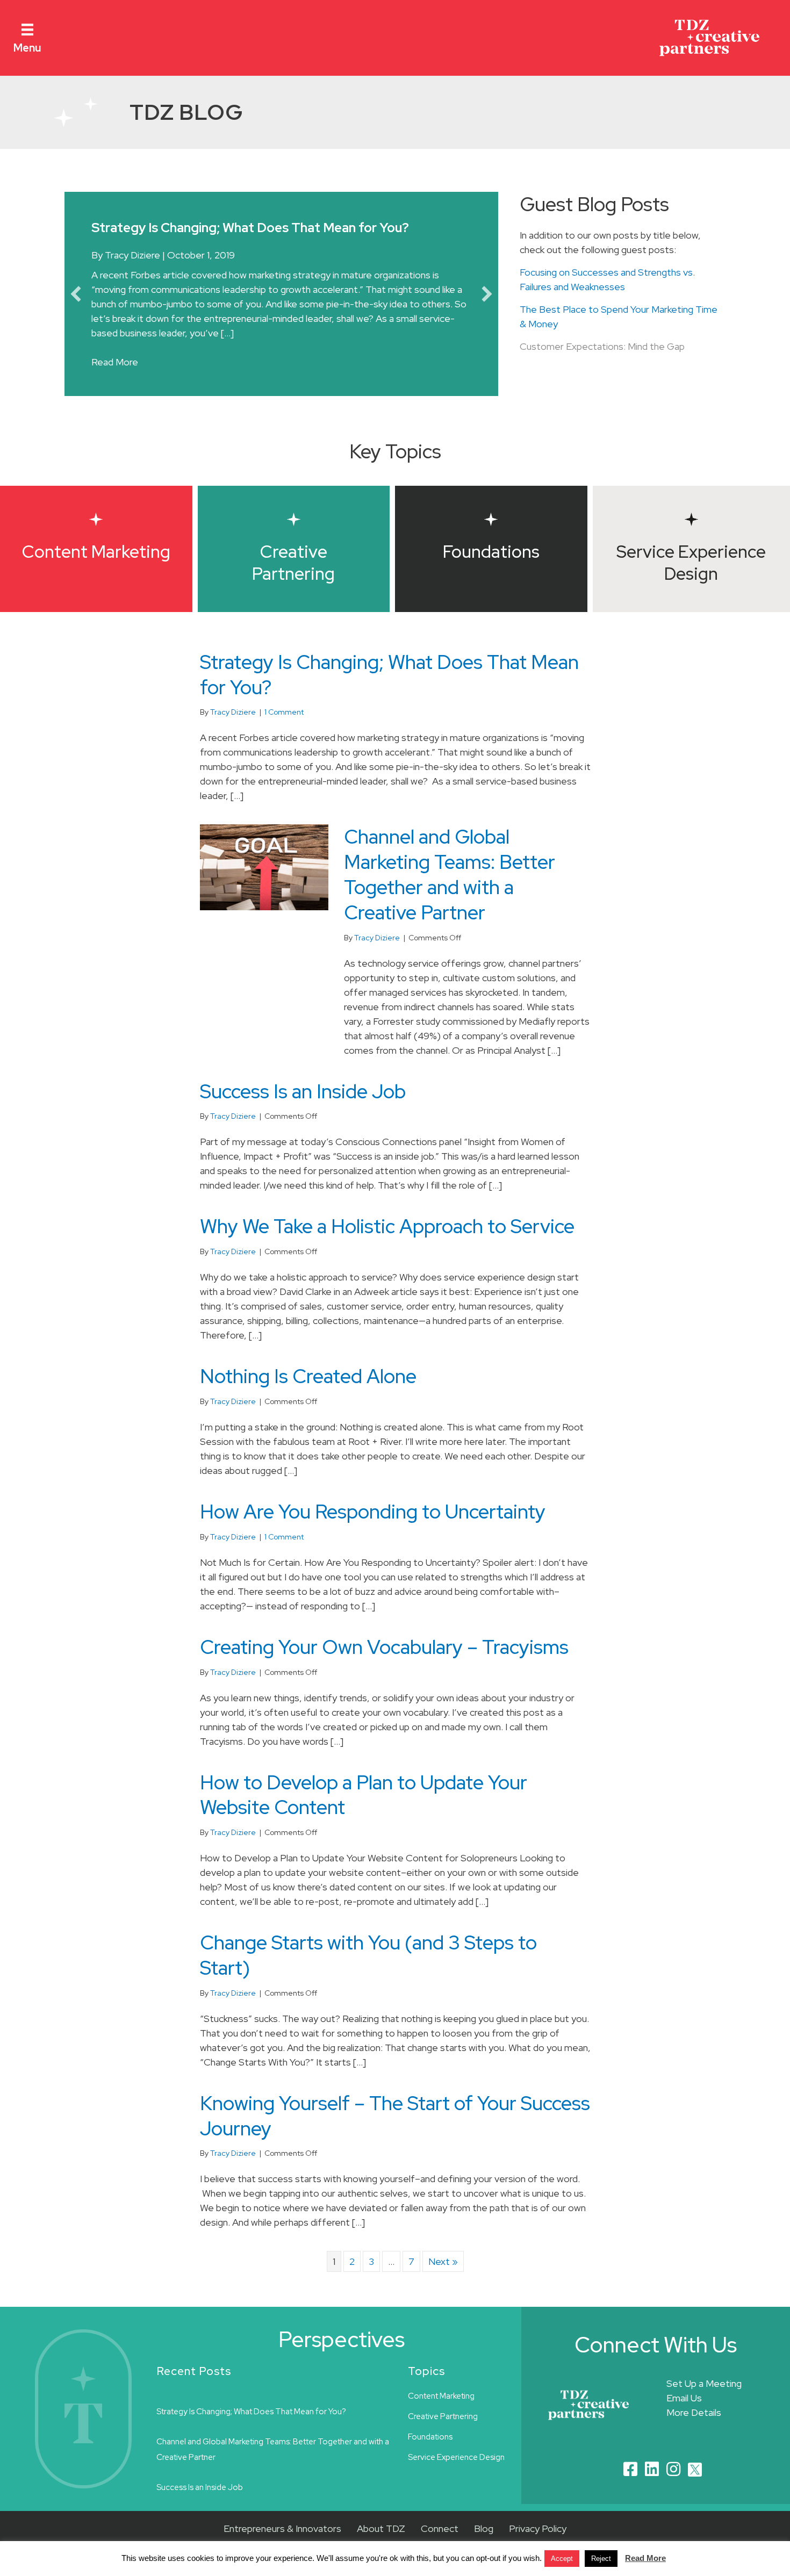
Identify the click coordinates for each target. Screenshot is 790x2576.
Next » (443, 2280)
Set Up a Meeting (704, 2402)
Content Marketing (441, 2414)
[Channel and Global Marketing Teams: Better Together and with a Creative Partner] (264, 884)
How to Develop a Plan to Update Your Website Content (364, 1813)
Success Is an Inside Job (303, 1109)
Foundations (430, 2455)
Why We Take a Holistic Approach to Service (387, 1244)
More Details (694, 2431)
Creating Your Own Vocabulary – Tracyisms (384, 1665)
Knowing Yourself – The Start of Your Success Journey (395, 2134)
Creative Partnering (443, 2434)
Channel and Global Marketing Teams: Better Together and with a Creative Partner (450, 893)
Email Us (684, 2416)
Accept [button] (562, 2559)
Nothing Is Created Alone (308, 1394)
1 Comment (284, 730)
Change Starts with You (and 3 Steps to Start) (368, 1973)
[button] (76, 303)
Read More (115, 380)
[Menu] (27, 29)
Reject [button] (601, 2559)
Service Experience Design (456, 2475)
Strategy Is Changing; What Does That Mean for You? (389, 692)
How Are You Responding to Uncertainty (373, 1530)
